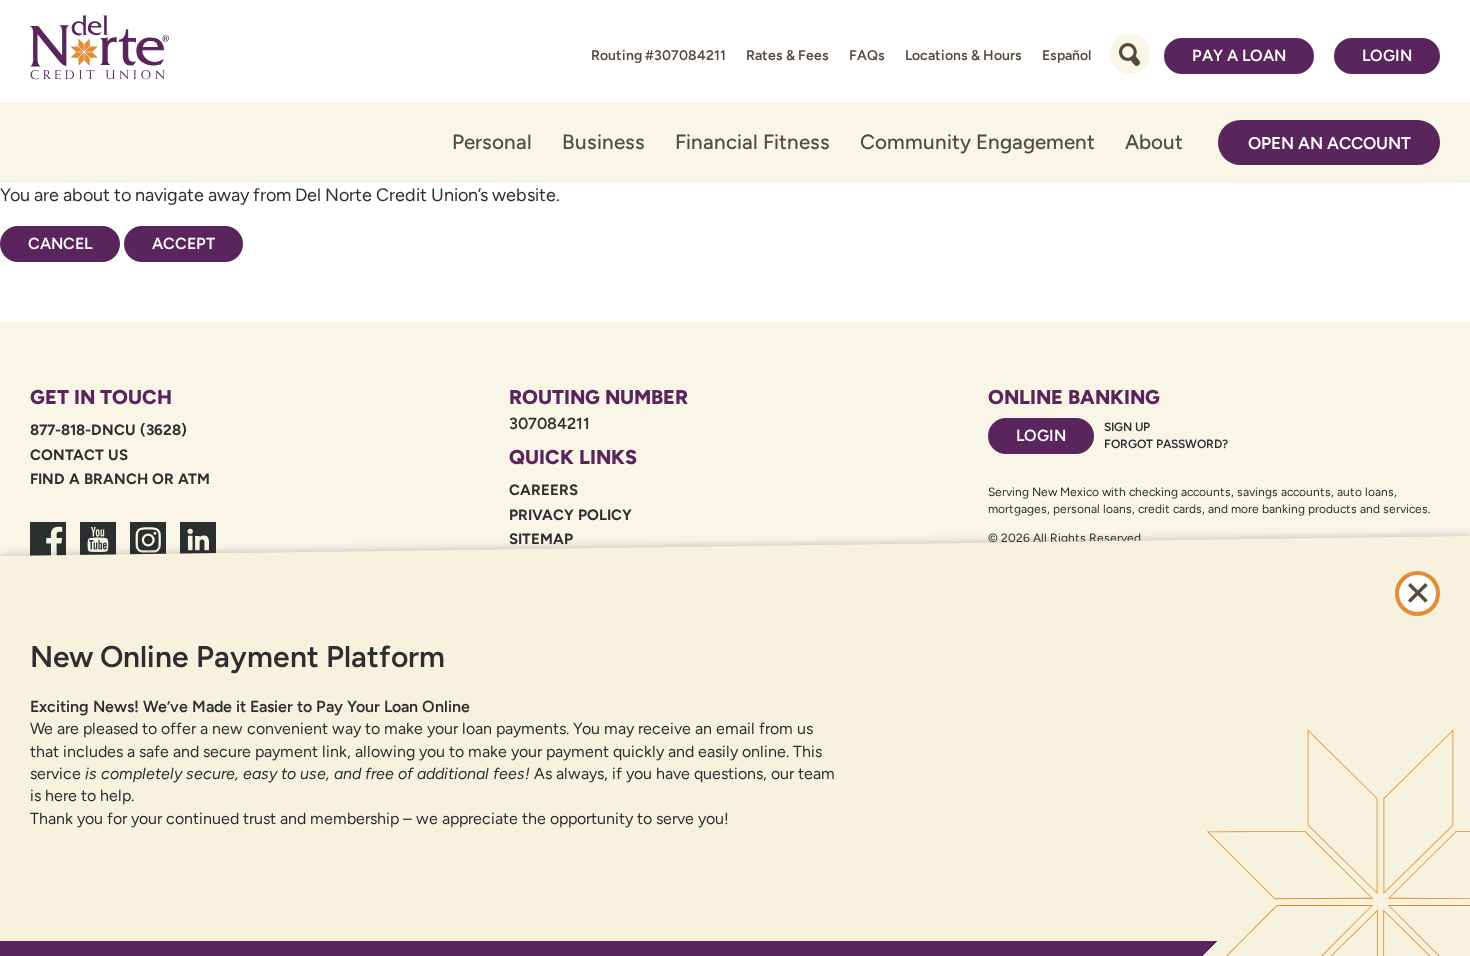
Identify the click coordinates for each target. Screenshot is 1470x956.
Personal (492, 141)
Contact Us (79, 455)
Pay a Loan (1239, 55)
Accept (183, 243)
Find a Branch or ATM (120, 479)
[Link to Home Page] (99, 51)
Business (603, 141)
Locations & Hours (963, 55)
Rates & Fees (787, 55)
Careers (543, 490)
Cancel (60, 243)
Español (1066, 55)
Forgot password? (1166, 444)
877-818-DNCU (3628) (108, 430)
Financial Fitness (752, 141)
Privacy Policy (570, 515)
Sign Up (1127, 427)
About (1154, 141)
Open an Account (1329, 143)
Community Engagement (977, 141)
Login (1387, 55)
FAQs (867, 55)
